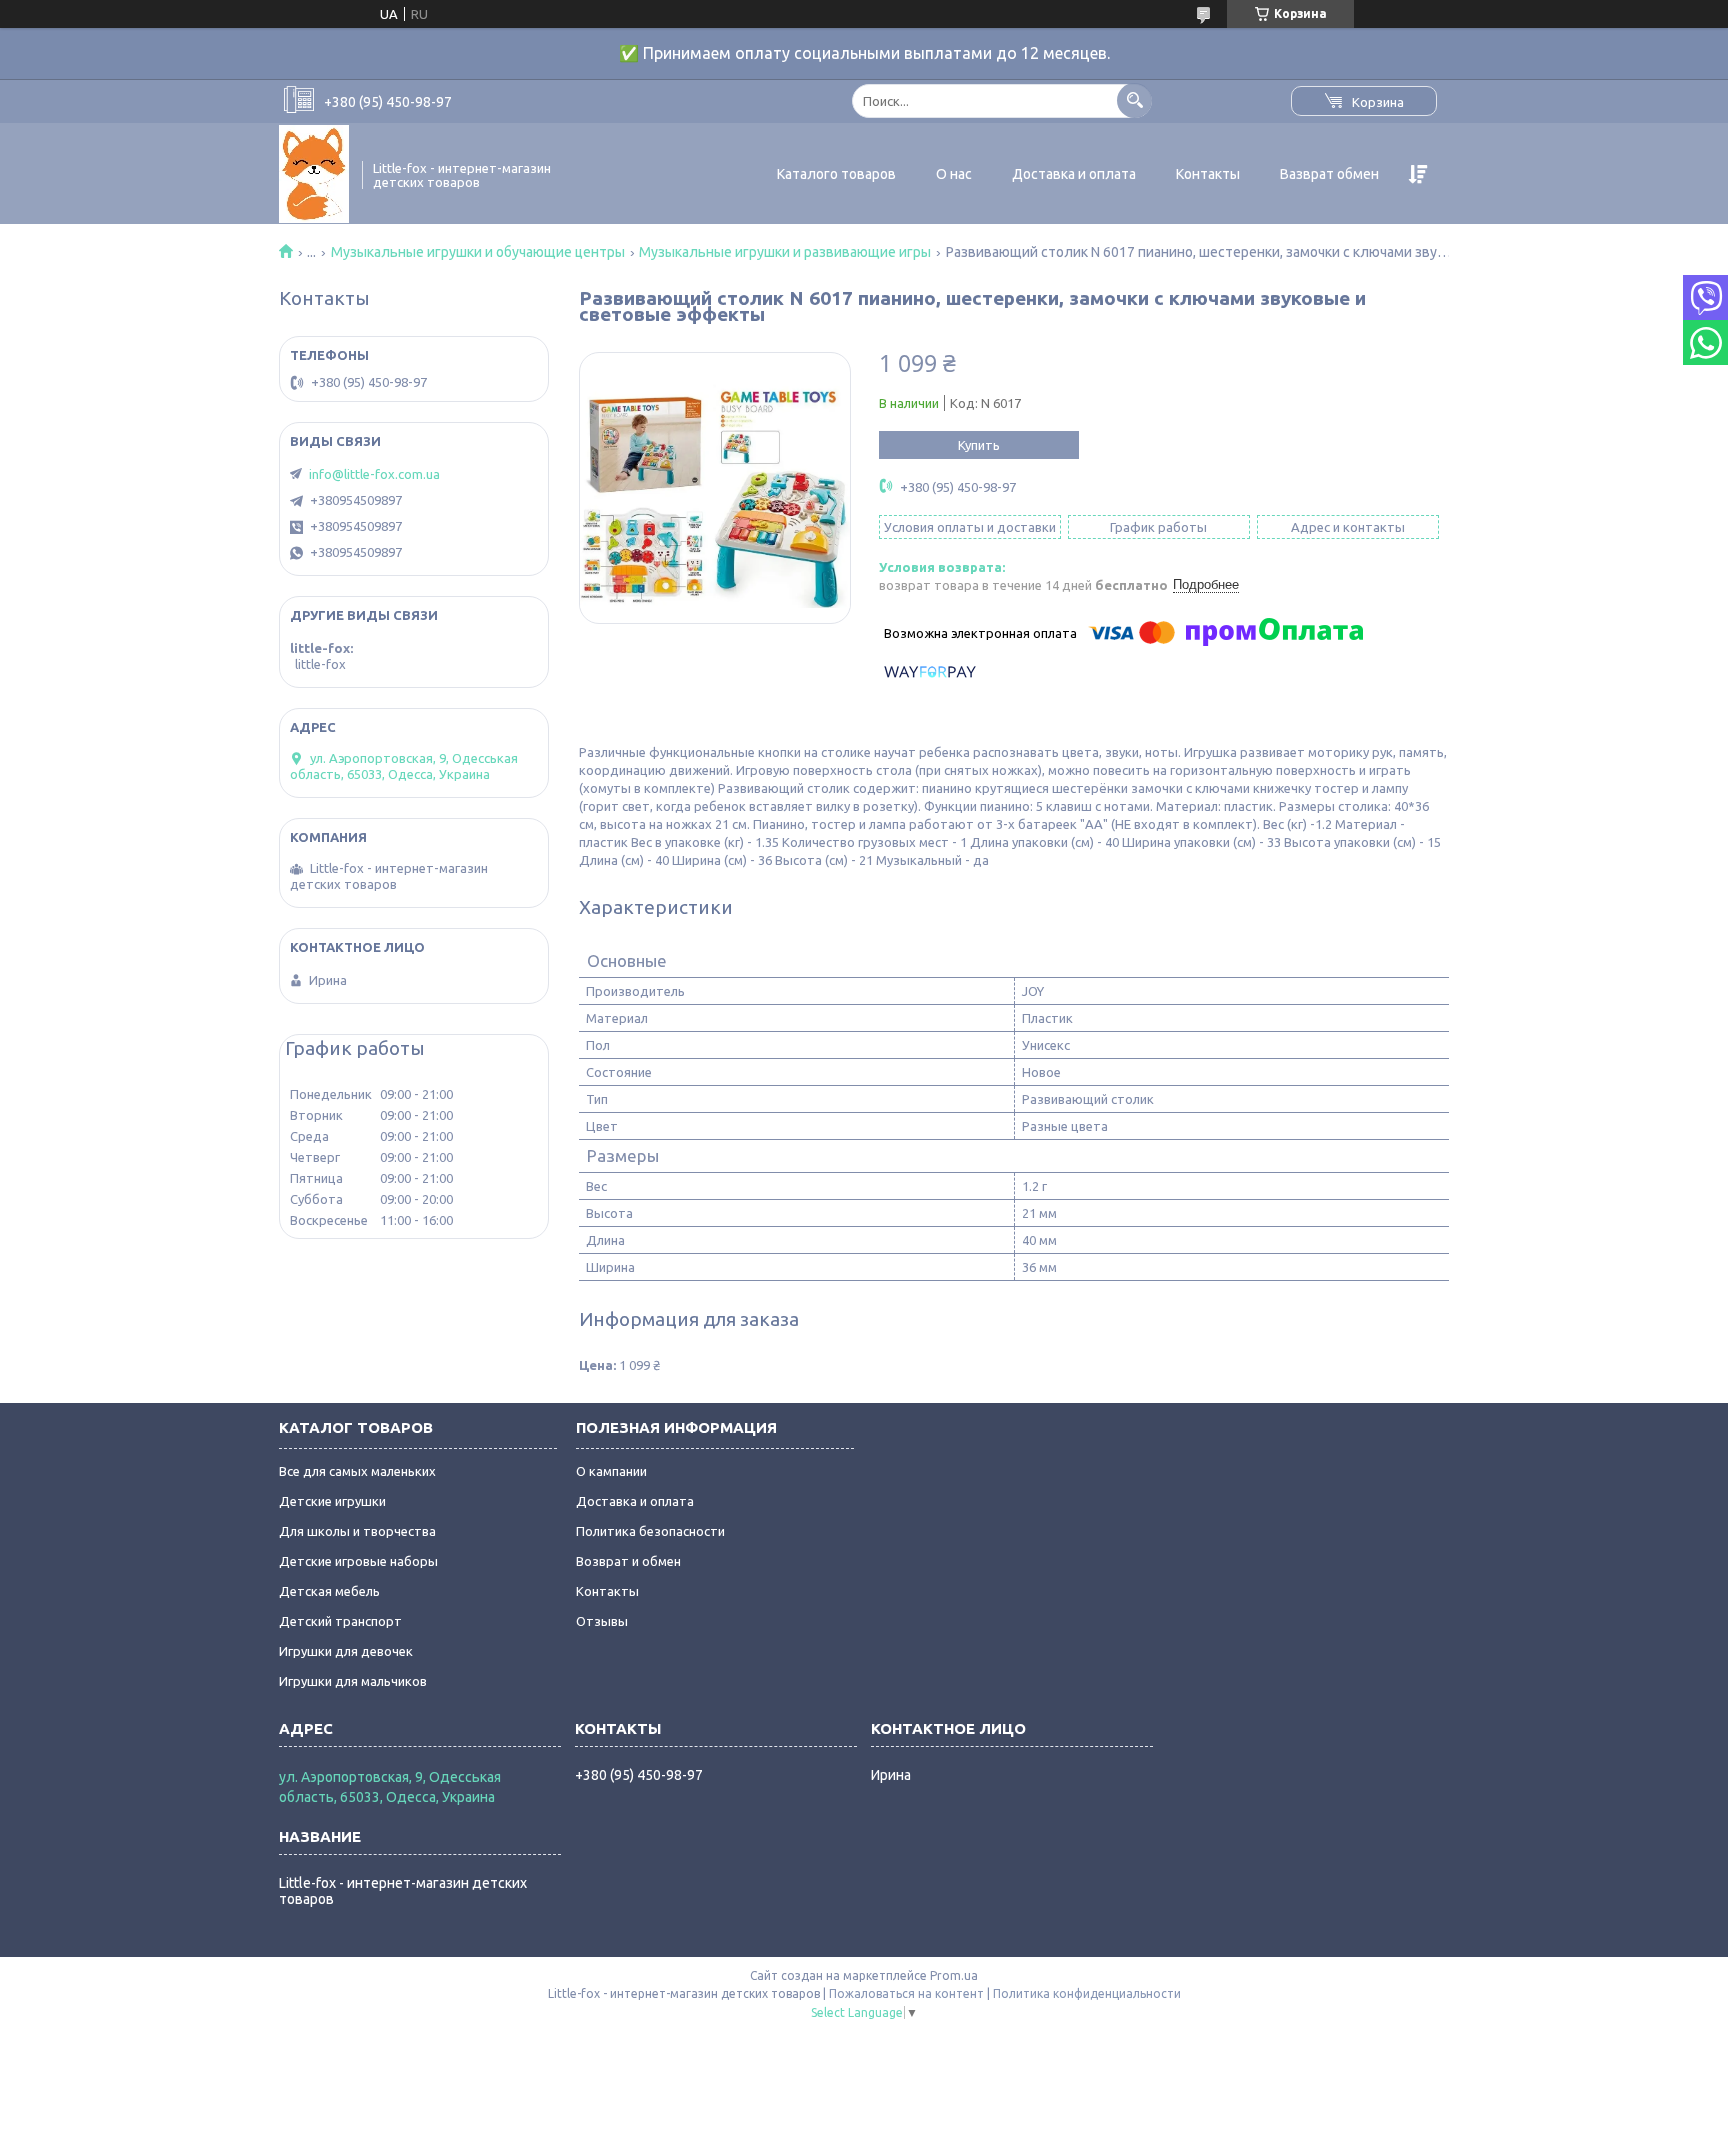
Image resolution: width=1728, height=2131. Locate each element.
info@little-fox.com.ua (374, 474)
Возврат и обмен (628, 1561)
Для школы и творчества (357, 1531)
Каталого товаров (836, 174)
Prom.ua (954, 1975)
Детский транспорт (340, 1621)
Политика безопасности (650, 1531)
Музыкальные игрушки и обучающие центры (478, 252)
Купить (979, 445)
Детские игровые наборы (358, 1561)
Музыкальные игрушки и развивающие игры (785, 252)
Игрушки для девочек (346, 1651)
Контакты (1208, 174)
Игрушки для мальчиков (353, 1681)
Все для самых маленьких (357, 1471)
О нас (954, 174)
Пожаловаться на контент (906, 1993)
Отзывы (602, 1621)
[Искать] (1134, 100)
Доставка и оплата (1074, 174)
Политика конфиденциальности (1087, 1993)
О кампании (611, 1471)
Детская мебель (329, 1591)
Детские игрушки (332, 1501)
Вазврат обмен (1329, 174)
